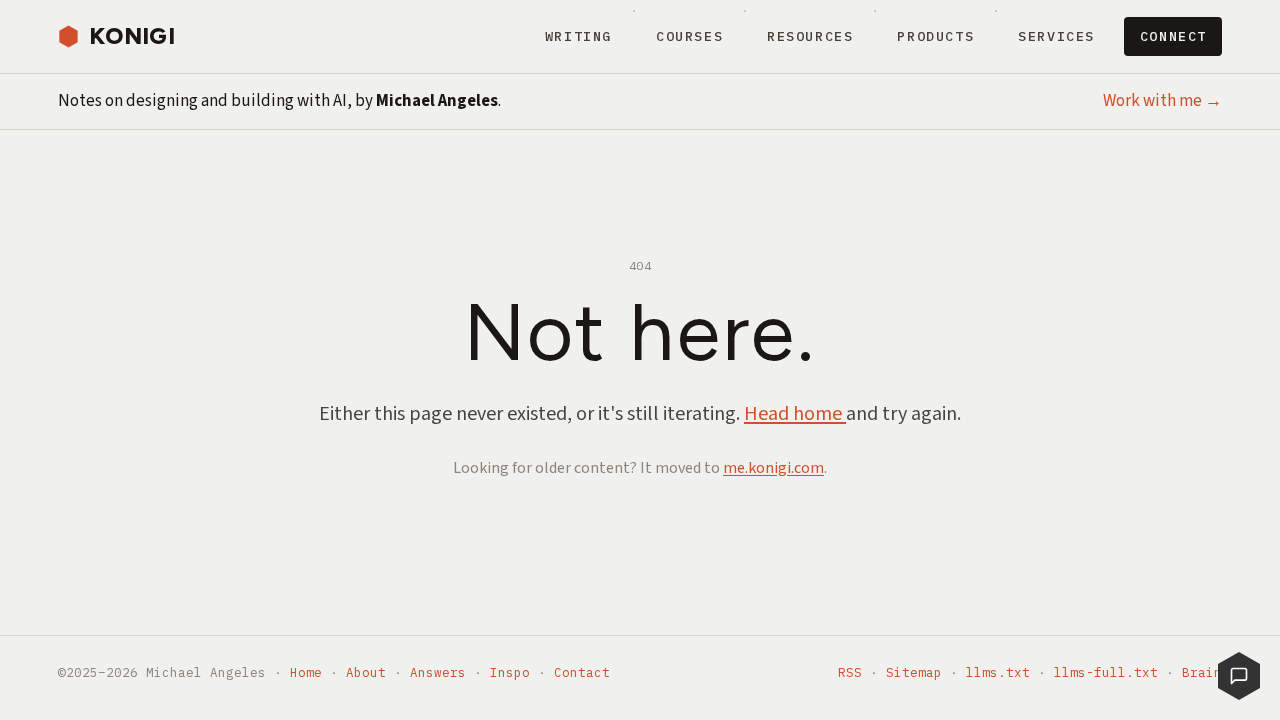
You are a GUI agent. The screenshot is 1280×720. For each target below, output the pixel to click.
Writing (578, 36)
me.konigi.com (773, 468)
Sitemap (914, 672)
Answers (438, 672)
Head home (795, 414)
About (366, 672)
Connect (1173, 36)
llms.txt (998, 672)
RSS (850, 672)
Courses (689, 36)
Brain (1202, 672)
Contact (582, 672)
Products (935, 36)
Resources (810, 36)
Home (306, 672)
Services (1056, 36)
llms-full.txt (1106, 672)
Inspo (510, 672)
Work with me (1162, 101)
